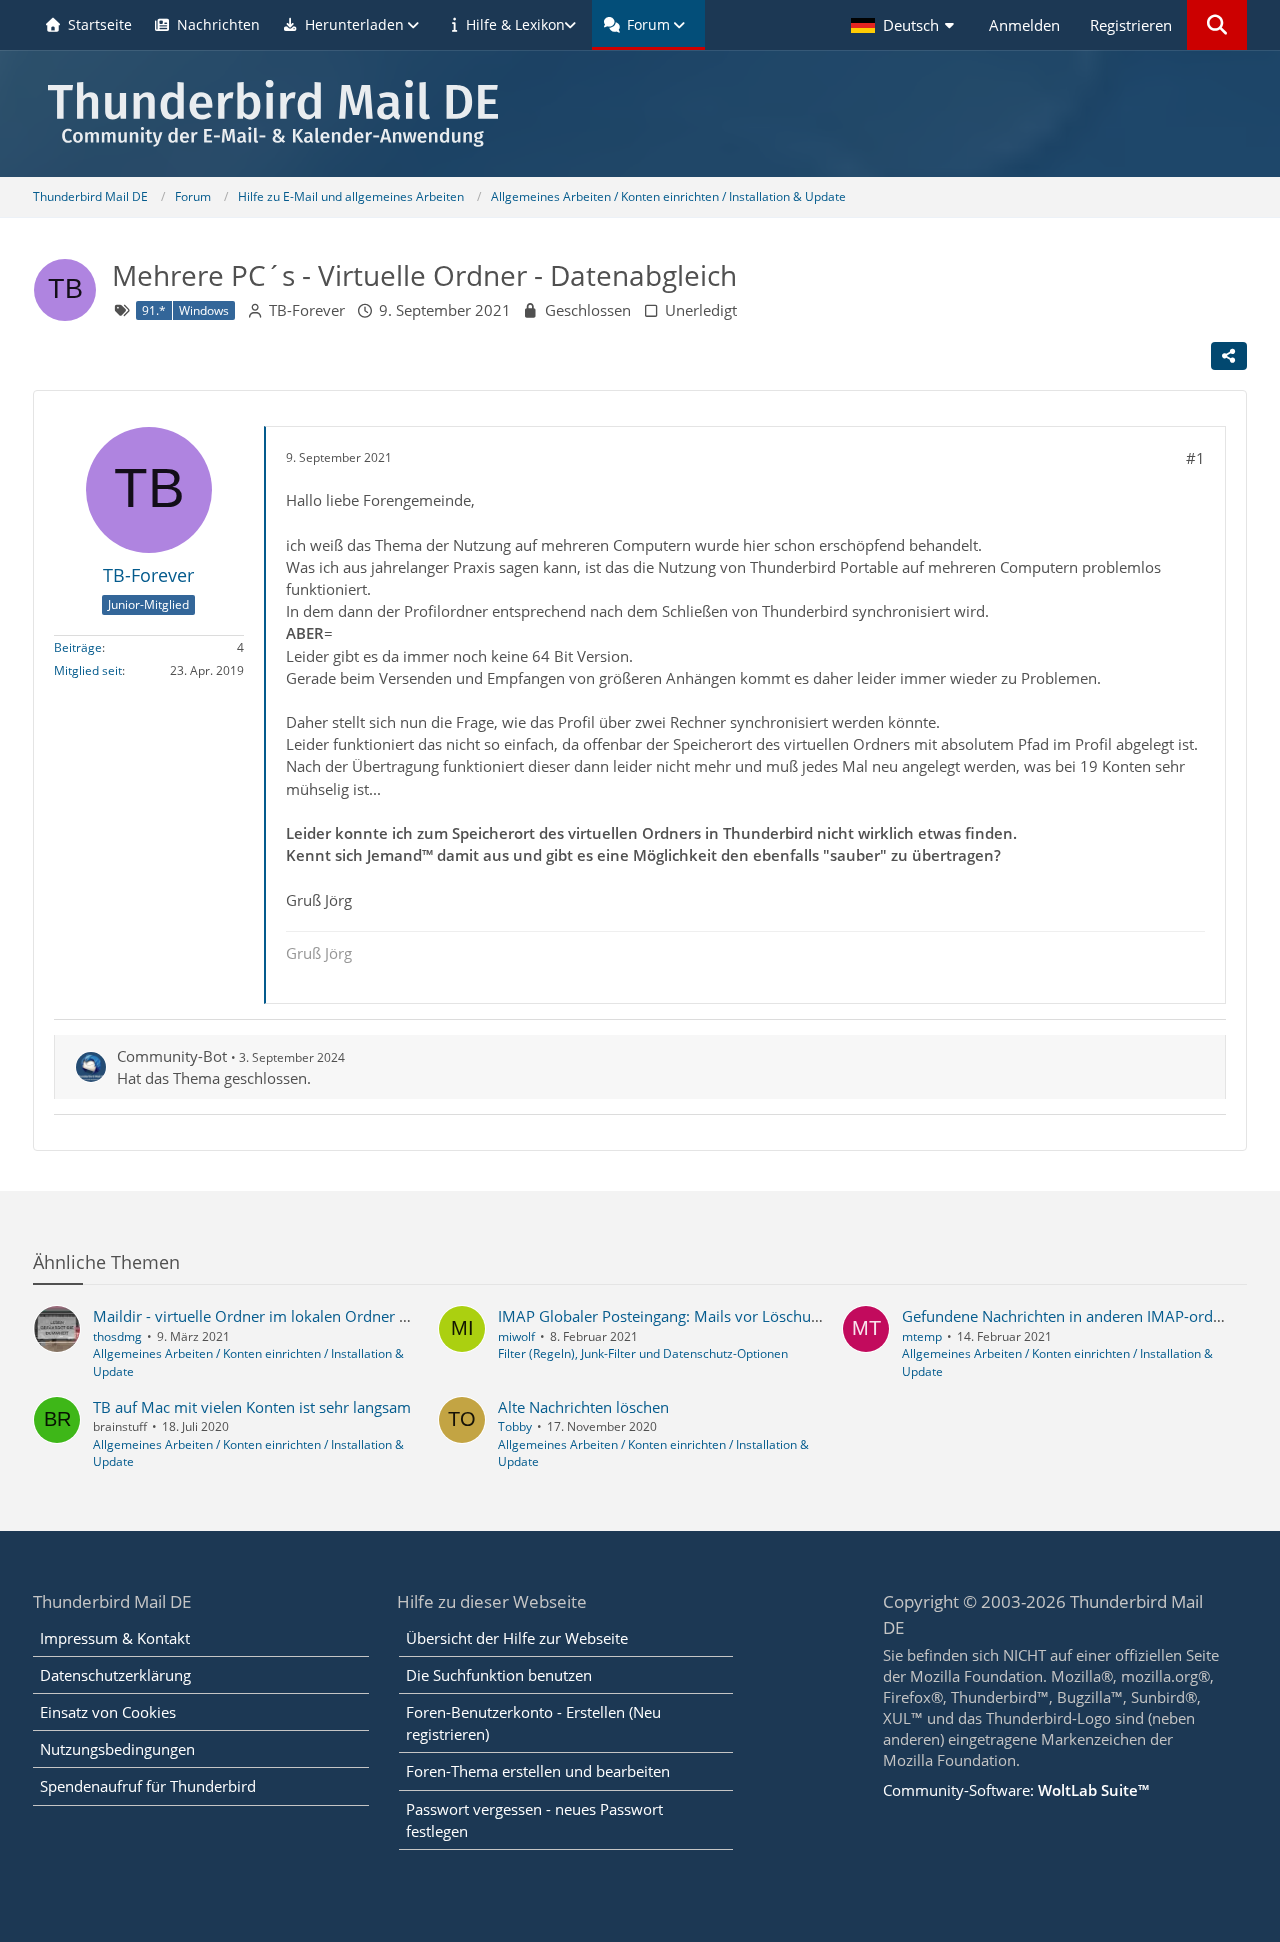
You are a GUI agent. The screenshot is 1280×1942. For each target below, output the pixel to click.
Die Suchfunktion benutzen (499, 1675)
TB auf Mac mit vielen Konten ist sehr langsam (252, 1407)
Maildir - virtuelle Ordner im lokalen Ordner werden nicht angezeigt (325, 1316)
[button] (905, 25)
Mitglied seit (88, 670)
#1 (1195, 458)
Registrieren (1131, 25)
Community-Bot (172, 1056)
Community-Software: (1016, 1790)
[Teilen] (1229, 356)
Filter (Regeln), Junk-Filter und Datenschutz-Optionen (643, 1353)
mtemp (922, 1336)
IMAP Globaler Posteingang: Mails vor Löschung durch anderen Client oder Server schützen (811, 1316)
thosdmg (117, 1336)
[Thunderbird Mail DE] (640, 113)
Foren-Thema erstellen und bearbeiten (538, 1771)
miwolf (516, 1336)
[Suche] (1217, 25)
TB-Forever (307, 310)
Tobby (515, 1426)
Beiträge (78, 647)
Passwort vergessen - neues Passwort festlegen (534, 1820)
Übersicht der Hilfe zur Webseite (517, 1638)
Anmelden (1024, 25)
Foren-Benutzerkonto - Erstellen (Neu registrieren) (533, 1723)
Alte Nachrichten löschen (583, 1407)
